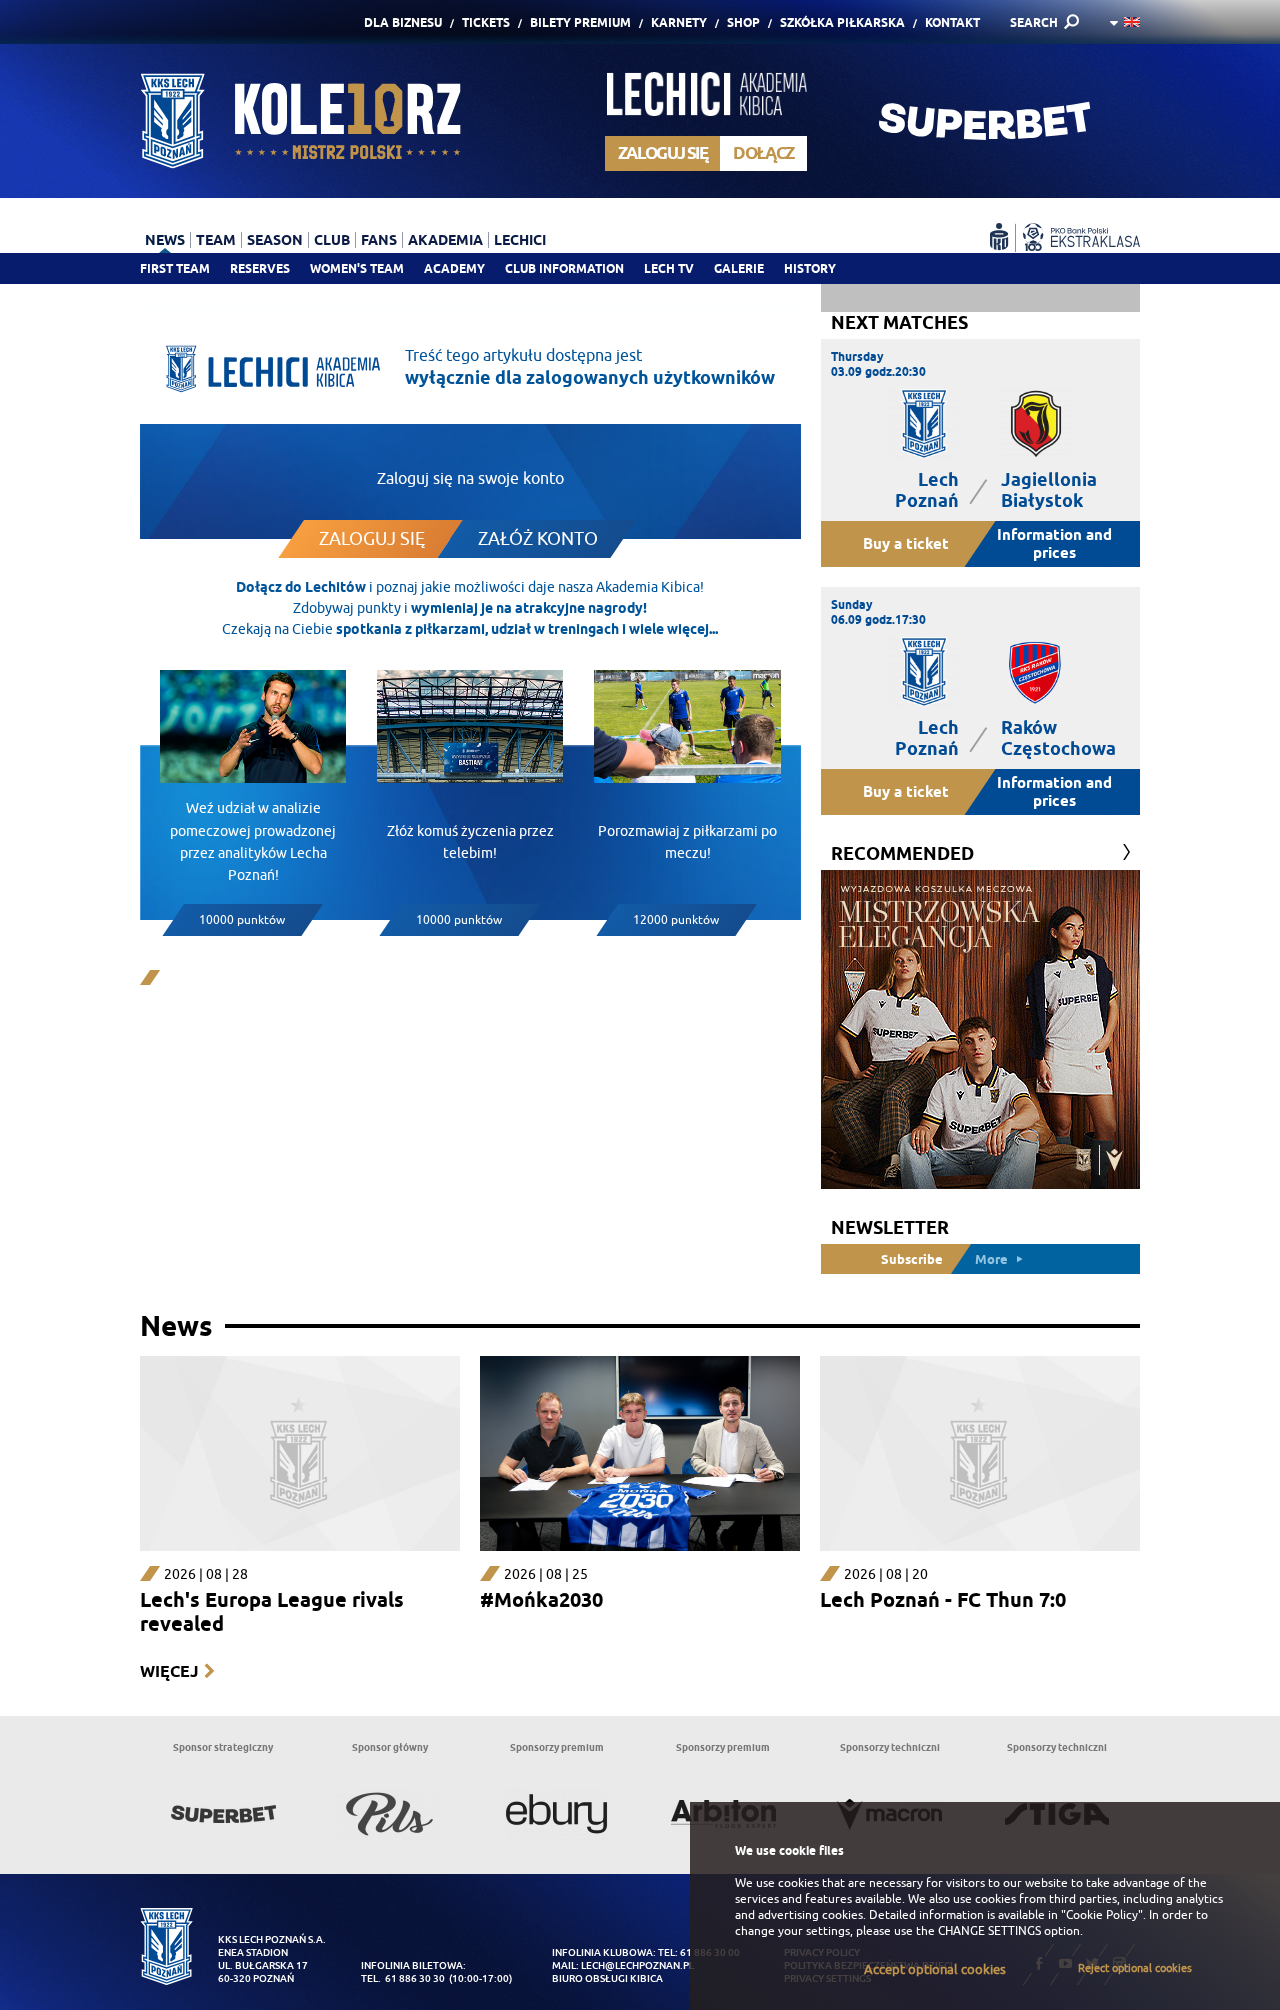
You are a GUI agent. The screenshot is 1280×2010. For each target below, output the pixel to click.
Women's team (357, 268)
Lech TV (669, 268)
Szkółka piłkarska (842, 22)
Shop (743, 22)
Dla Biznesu (403, 22)
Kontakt (952, 22)
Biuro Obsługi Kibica (607, 1978)
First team (175, 268)
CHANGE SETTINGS (989, 1931)
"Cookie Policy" (1102, 1915)
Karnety (679, 22)
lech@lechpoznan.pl (637, 1965)
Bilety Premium (580, 22)
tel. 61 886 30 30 (403, 1978)
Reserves (260, 268)
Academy (454, 268)
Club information (564, 268)
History (810, 268)
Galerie (739, 268)
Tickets (486, 22)
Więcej (169, 1671)
